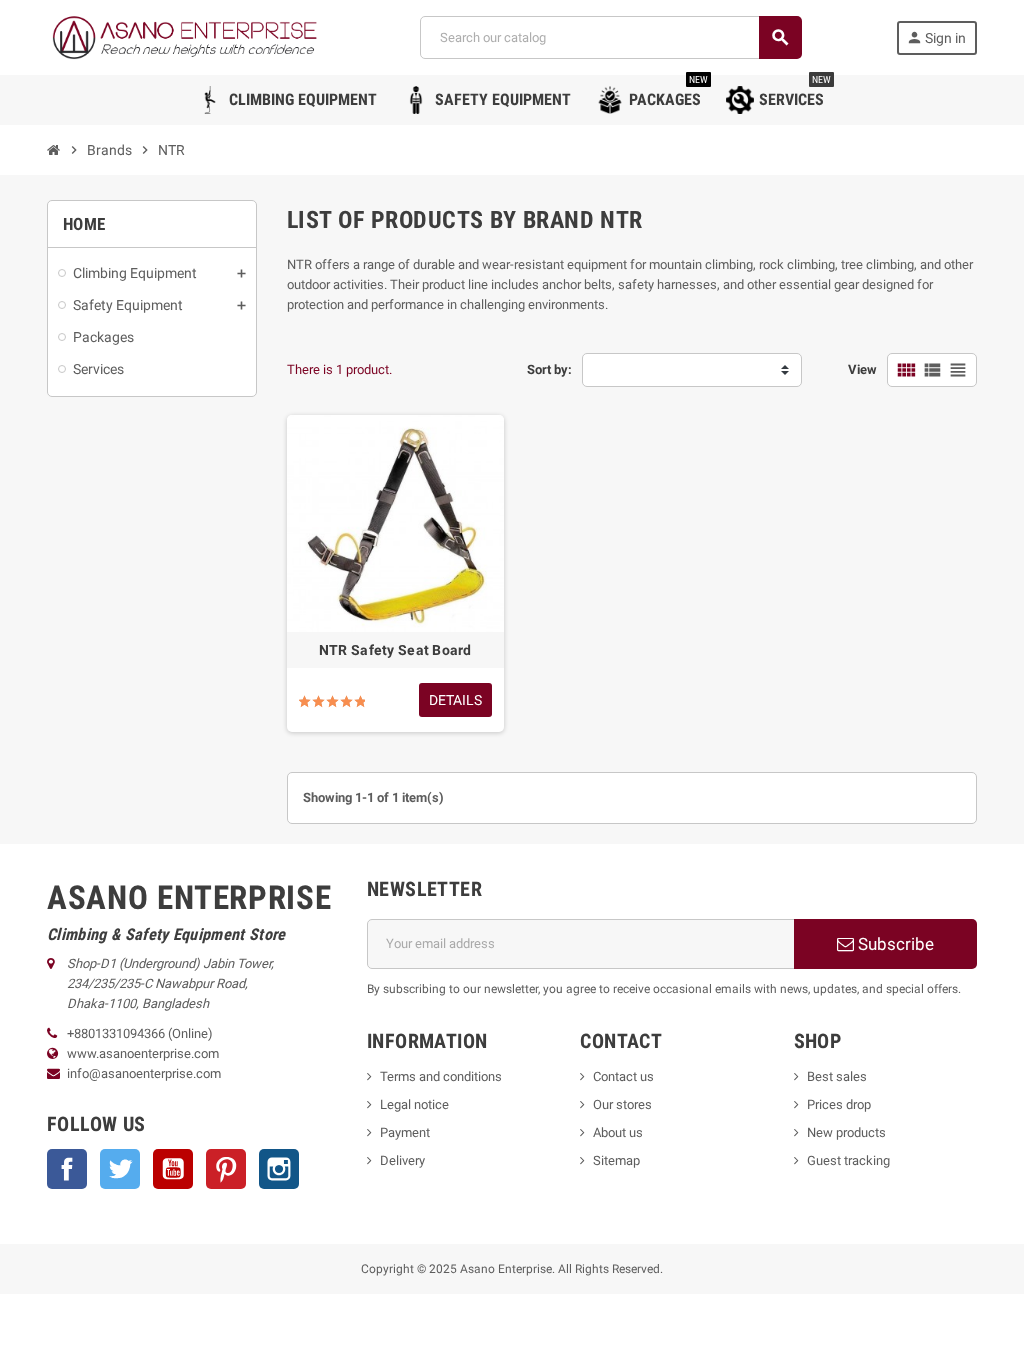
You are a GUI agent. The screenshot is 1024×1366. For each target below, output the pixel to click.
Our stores (622, 1104)
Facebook (67, 1169)
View (862, 369)
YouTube (173, 1169)
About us (618, 1132)
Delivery (402, 1160)
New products (846, 1132)
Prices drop (839, 1104)
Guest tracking (848, 1160)
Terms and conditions (441, 1076)
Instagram (279, 1169)
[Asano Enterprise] (186, 36)
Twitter (120, 1169)
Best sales (837, 1076)
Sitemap (616, 1160)
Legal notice (414, 1104)
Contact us (623, 1076)
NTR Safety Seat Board (395, 650)
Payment (405, 1132)
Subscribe (894, 944)
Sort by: (549, 369)
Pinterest (226, 1169)
